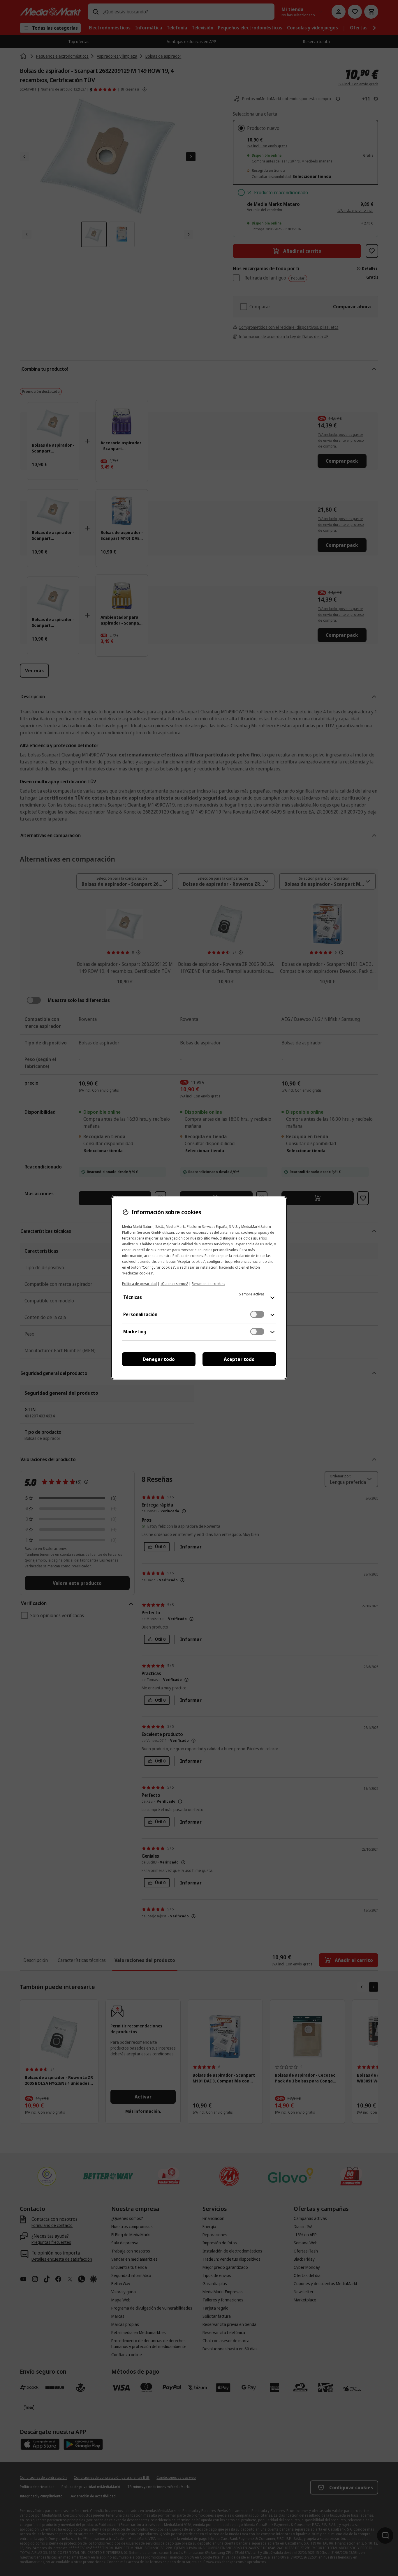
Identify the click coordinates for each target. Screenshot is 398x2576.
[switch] (257, 1314)
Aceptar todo (239, 1359)
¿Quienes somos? (174, 1284)
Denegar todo (159, 1359)
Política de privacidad (139, 1284)
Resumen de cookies (208, 1284)
